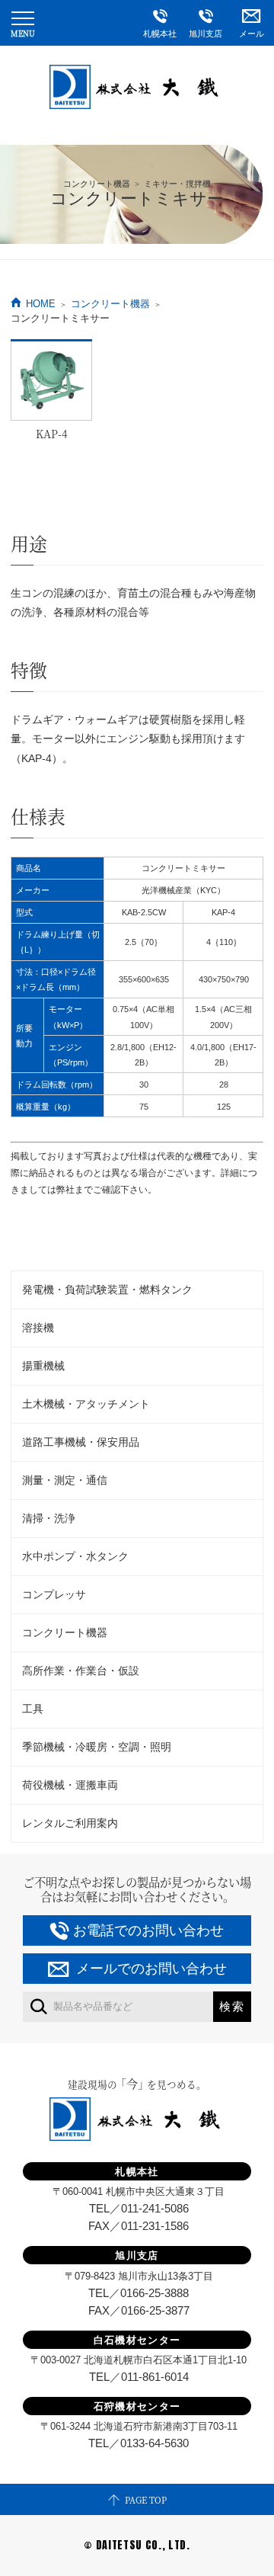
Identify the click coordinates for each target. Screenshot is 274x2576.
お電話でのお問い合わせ (148, 1930)
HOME (41, 304)
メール (252, 34)
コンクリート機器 (110, 304)
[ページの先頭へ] (137, 2499)
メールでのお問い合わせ (151, 1969)
